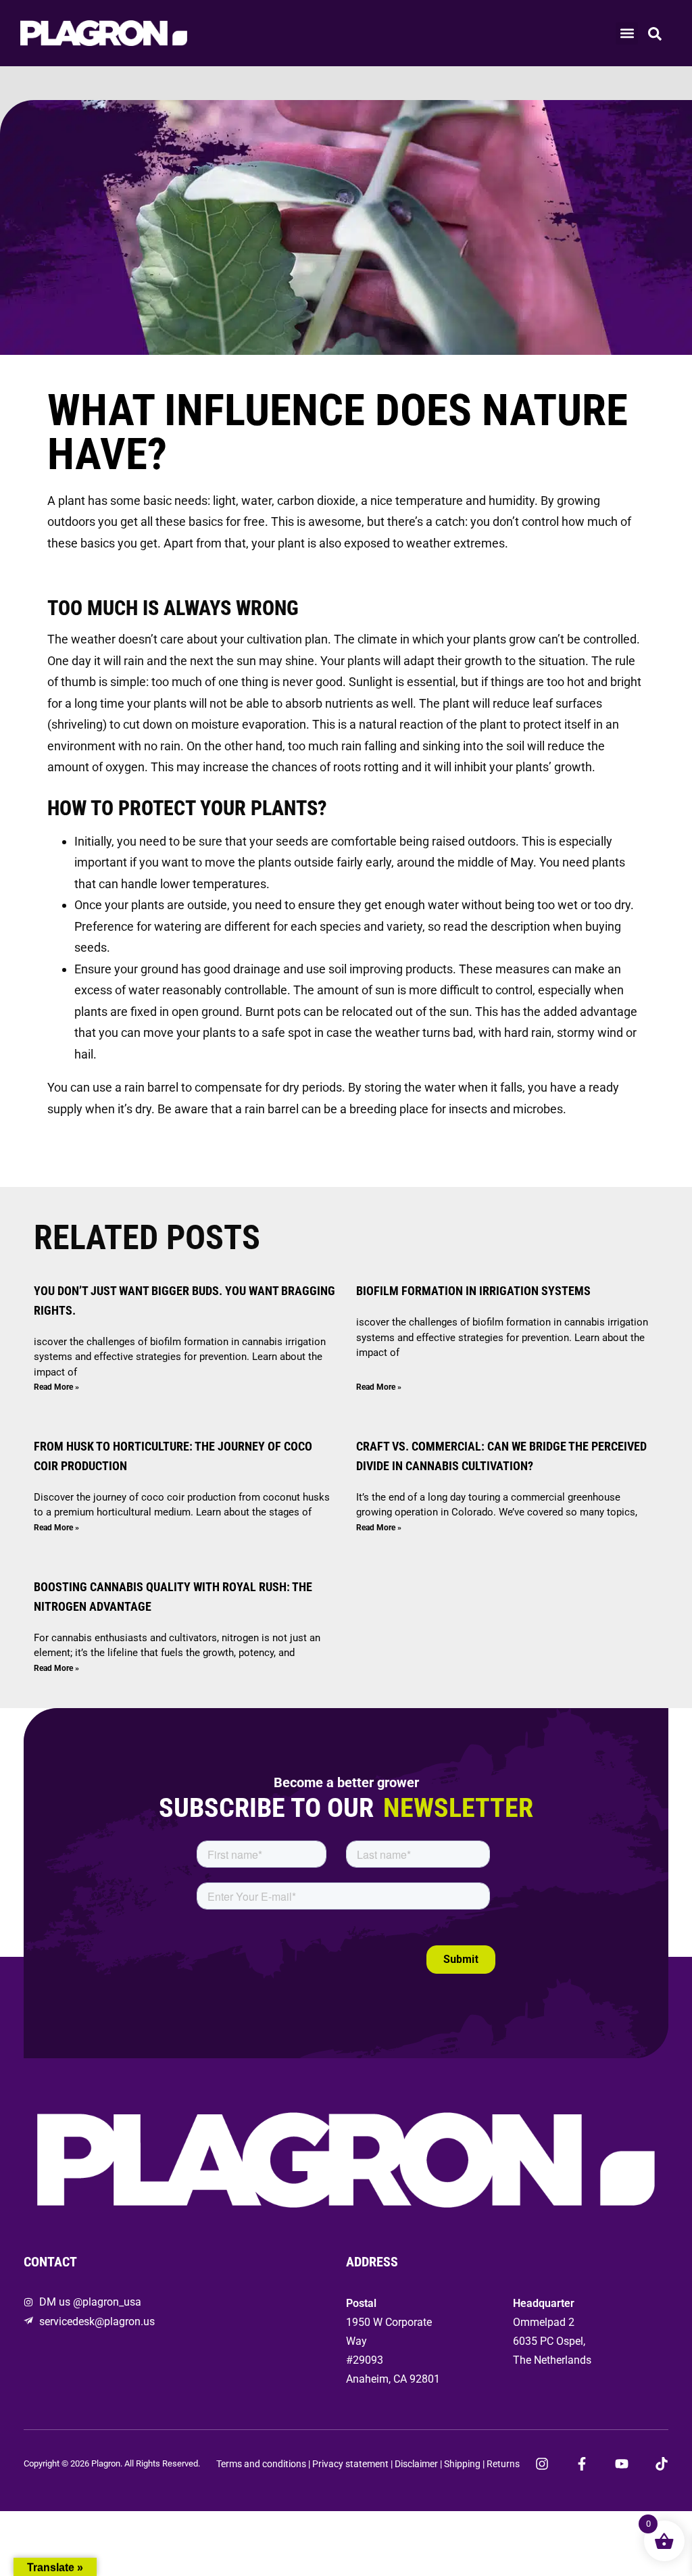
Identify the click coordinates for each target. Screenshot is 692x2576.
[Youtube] (622, 2464)
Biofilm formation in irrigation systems (473, 1291)
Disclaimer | (419, 2464)
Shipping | (465, 2464)
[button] (627, 33)
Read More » (56, 1387)
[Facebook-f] (582, 2464)
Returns (503, 2464)
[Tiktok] (662, 2464)
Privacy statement (350, 2464)
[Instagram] (542, 2464)
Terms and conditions (261, 2464)
